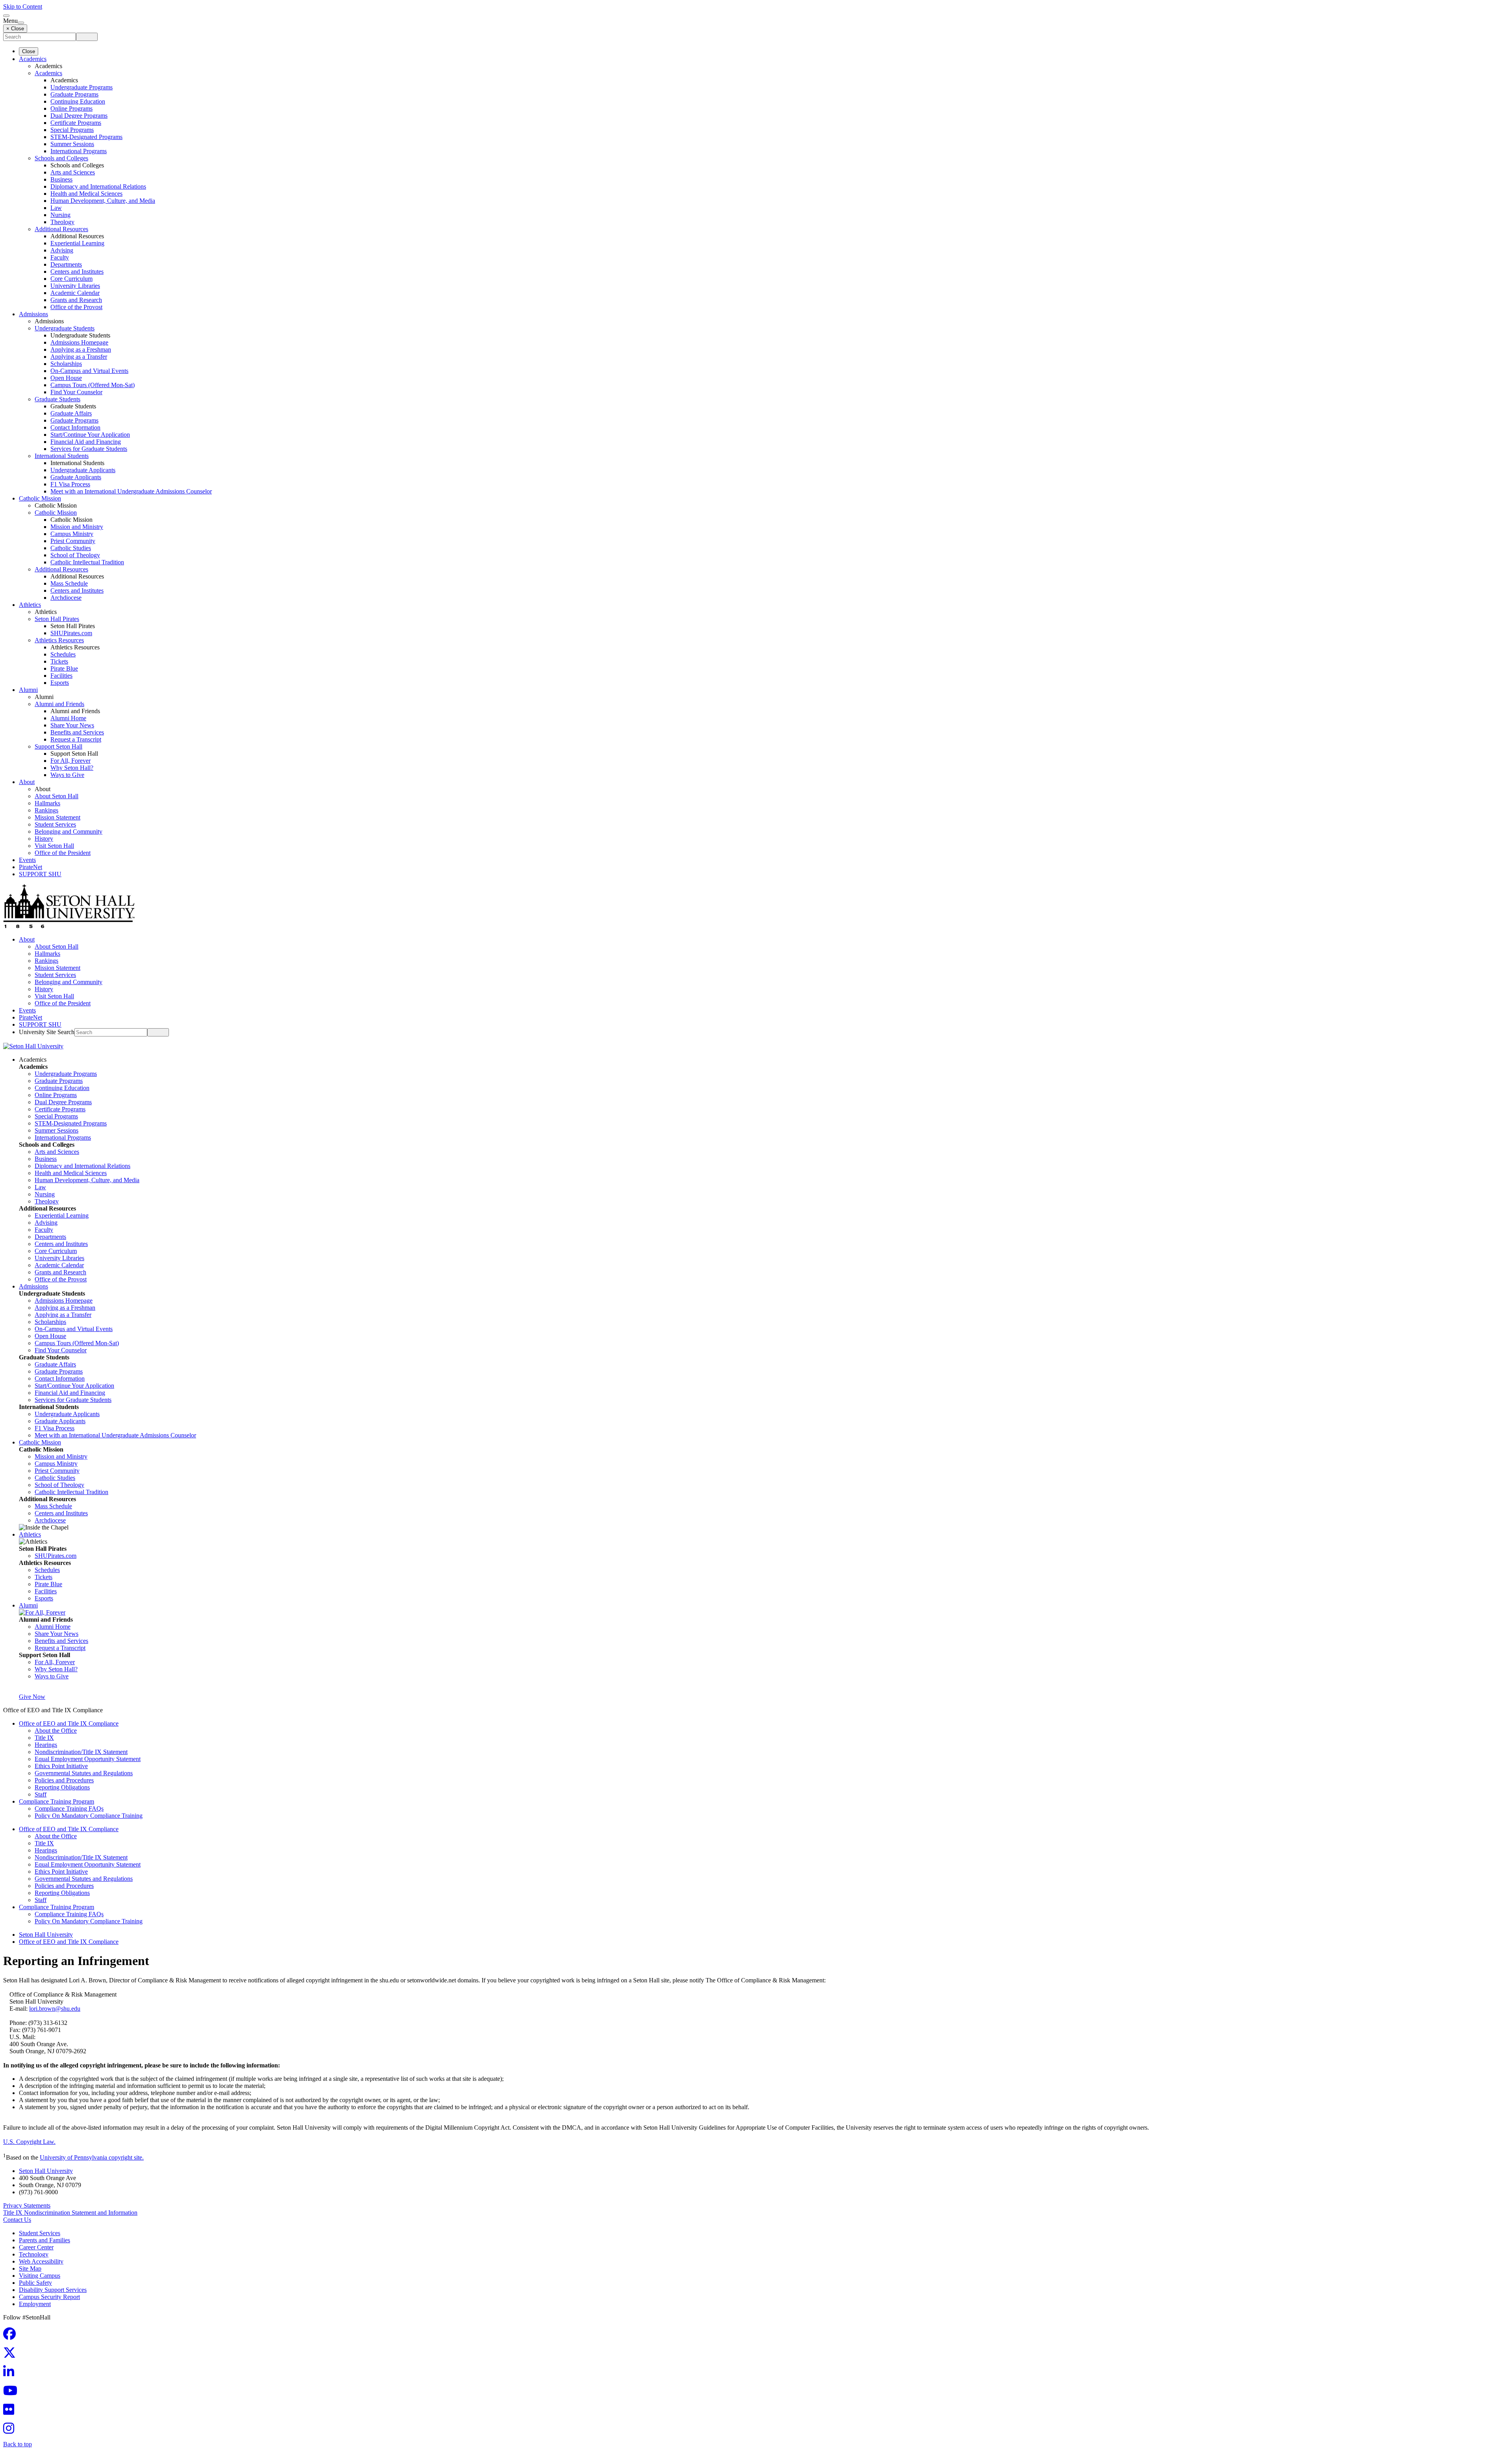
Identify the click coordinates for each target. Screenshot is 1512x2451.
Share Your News (72, 725)
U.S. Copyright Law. (29, 2142)
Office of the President (63, 853)
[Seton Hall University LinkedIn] (11, 2374)
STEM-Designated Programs (86, 137)
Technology (34, 2254)
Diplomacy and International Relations (98, 186)
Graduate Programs (74, 94)
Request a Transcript (76, 739)
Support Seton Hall (58, 746)
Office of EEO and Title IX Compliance (69, 1723)
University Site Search (47, 1032)
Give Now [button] (32, 1697)
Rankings (46, 810)
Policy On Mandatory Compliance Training (89, 1816)
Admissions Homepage (79, 342)
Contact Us (17, 2220)
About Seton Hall (57, 796)
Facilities (61, 676)
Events (27, 860)
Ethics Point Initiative (61, 1766)
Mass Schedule (69, 583)
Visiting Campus (40, 2276)
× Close (15, 29)
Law (56, 208)
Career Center (36, 2247)
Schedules (63, 654)
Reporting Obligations (62, 1787)
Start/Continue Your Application (90, 435)
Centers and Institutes (77, 272)
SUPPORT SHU (40, 874)
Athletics (30, 605)
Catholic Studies (71, 548)
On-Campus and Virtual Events (89, 371)
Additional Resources (61, 229)
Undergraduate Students (65, 328)
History (44, 839)
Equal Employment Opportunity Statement (88, 1759)
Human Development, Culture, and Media (103, 201)
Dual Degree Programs (79, 116)
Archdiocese (66, 598)
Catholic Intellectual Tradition (87, 562)
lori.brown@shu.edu (55, 2009)
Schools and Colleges (61, 158)
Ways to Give (67, 775)
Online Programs (71, 108)
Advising (62, 250)
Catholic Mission (40, 498)
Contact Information (75, 427)
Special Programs (72, 130)
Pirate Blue (64, 668)
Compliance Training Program (57, 1801)
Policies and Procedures (64, 1780)
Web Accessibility (41, 2261)
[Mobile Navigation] (21, 23)
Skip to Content (23, 6)
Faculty (60, 257)
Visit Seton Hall (54, 846)
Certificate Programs (76, 123)
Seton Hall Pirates (57, 619)
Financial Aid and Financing (86, 442)
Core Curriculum (71, 279)
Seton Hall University (46, 1935)
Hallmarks (47, 803)
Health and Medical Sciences (86, 194)
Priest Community (73, 541)
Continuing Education (78, 101)
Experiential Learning (77, 243)
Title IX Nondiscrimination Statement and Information (70, 2213)
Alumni (28, 690)
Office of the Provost (76, 307)
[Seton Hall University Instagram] (11, 2431)
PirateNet (31, 867)
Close (29, 51)
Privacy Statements (27, 2205)
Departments (66, 264)
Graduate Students (57, 399)
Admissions (33, 314)
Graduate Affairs (71, 413)
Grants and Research (76, 300)
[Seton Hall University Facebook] (12, 2336)
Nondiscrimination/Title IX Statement (81, 1752)
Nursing (60, 215)
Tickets (59, 661)
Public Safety (35, 2283)
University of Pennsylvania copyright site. (92, 2157)
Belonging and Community (69, 832)
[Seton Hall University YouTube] (13, 2393)
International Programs (79, 151)
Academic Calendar (75, 293)
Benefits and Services (77, 732)
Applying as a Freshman (81, 349)
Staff (41, 1794)
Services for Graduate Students (89, 449)
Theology (62, 222)
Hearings (46, 1745)
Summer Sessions (72, 144)
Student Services (55, 824)
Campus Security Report (49, 2297)
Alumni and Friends (59, 704)
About (27, 782)
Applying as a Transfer (79, 357)
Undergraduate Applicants (83, 470)
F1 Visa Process (70, 484)
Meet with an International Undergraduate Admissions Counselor (131, 491)
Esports (60, 683)
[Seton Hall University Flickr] (11, 2412)
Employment (35, 2304)
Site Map (30, 2268)
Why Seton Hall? (72, 768)
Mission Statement (57, 817)
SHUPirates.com (71, 633)
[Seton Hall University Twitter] (12, 2355)
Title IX (44, 1738)
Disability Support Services (53, 2290)
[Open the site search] (6, 16)
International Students (62, 456)
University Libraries (75, 286)
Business (61, 179)
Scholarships (66, 364)
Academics (33, 59)
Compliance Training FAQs (69, 1809)
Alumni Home (68, 718)
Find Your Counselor (76, 392)
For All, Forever (70, 761)
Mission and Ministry (77, 527)
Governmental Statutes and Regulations (84, 1773)
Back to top (18, 2444)
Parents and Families (44, 2240)
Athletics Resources (59, 640)
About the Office (56, 1731)
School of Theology (75, 555)
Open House (66, 378)
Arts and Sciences (73, 172)
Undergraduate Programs (82, 87)
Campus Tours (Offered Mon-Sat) (93, 385)
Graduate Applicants (76, 477)
